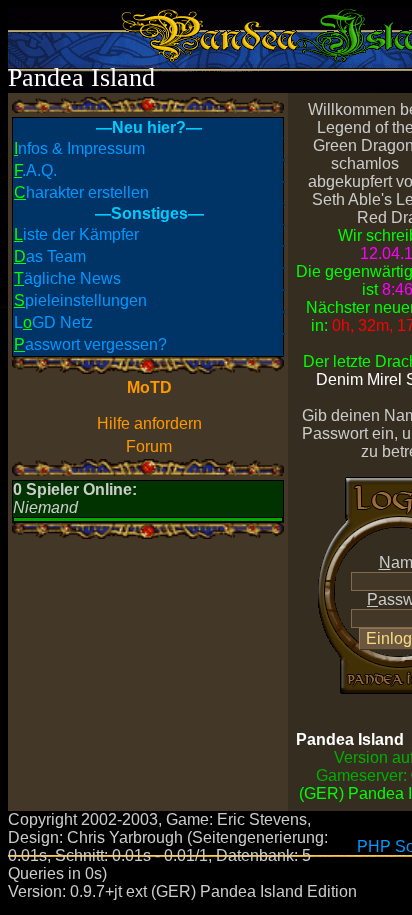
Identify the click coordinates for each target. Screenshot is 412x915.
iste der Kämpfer (76, 234)
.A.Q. (35, 170)
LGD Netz (53, 322)
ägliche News (67, 278)
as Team (50, 256)
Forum (149, 446)
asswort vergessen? (90, 344)
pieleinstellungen (80, 300)
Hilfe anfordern (149, 423)
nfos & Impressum (79, 148)
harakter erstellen (81, 192)
